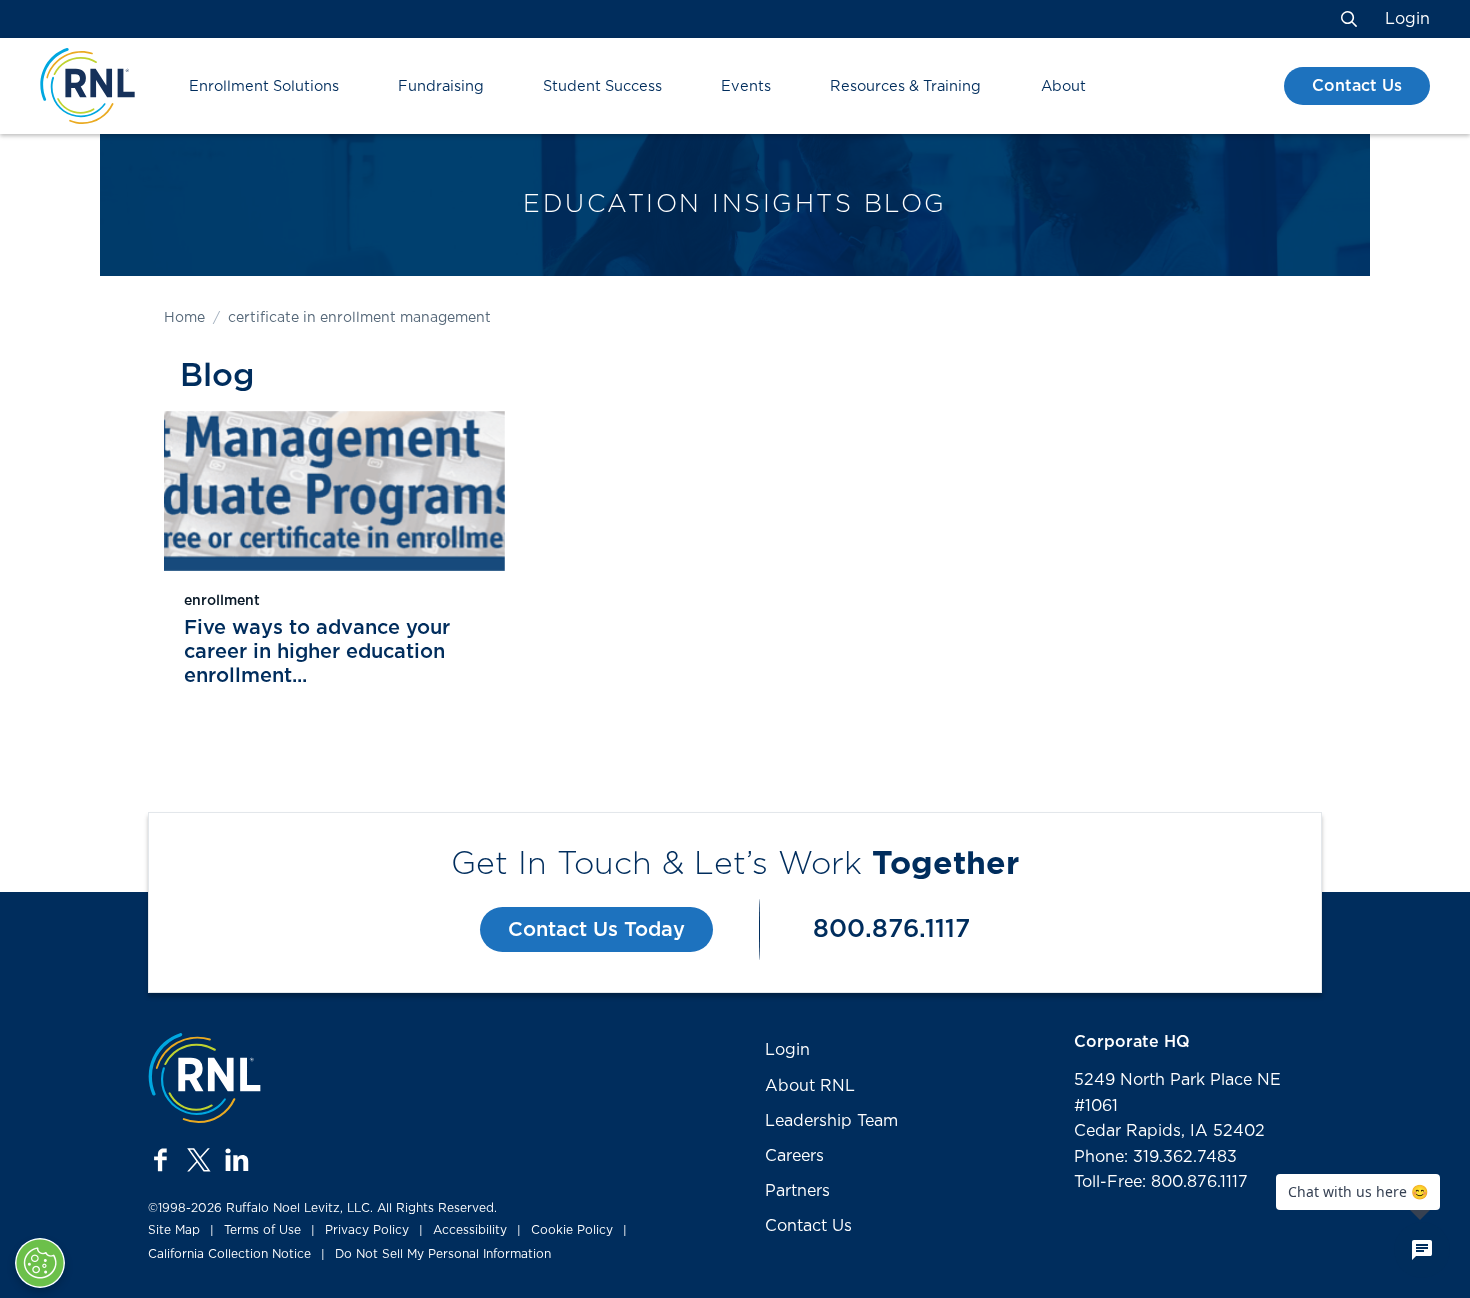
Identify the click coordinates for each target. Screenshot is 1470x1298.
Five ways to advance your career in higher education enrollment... (317, 652)
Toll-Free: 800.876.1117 (1161, 1182)
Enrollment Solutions (264, 86)
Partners (797, 1191)
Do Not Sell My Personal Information (443, 1254)
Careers (794, 1156)
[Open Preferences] (40, 1263)
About (1063, 86)
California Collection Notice (229, 1254)
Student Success (602, 86)
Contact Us (1357, 86)
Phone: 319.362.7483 (1155, 1157)
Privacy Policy (367, 1230)
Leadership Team (831, 1121)
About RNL (810, 1086)
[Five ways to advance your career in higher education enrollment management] (334, 491)
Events (746, 86)
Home (184, 318)
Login (1407, 19)
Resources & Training (905, 86)
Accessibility (470, 1230)
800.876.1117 (891, 929)
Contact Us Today (596, 930)
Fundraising (441, 86)
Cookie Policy (572, 1230)
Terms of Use (262, 1230)
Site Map (174, 1230)
